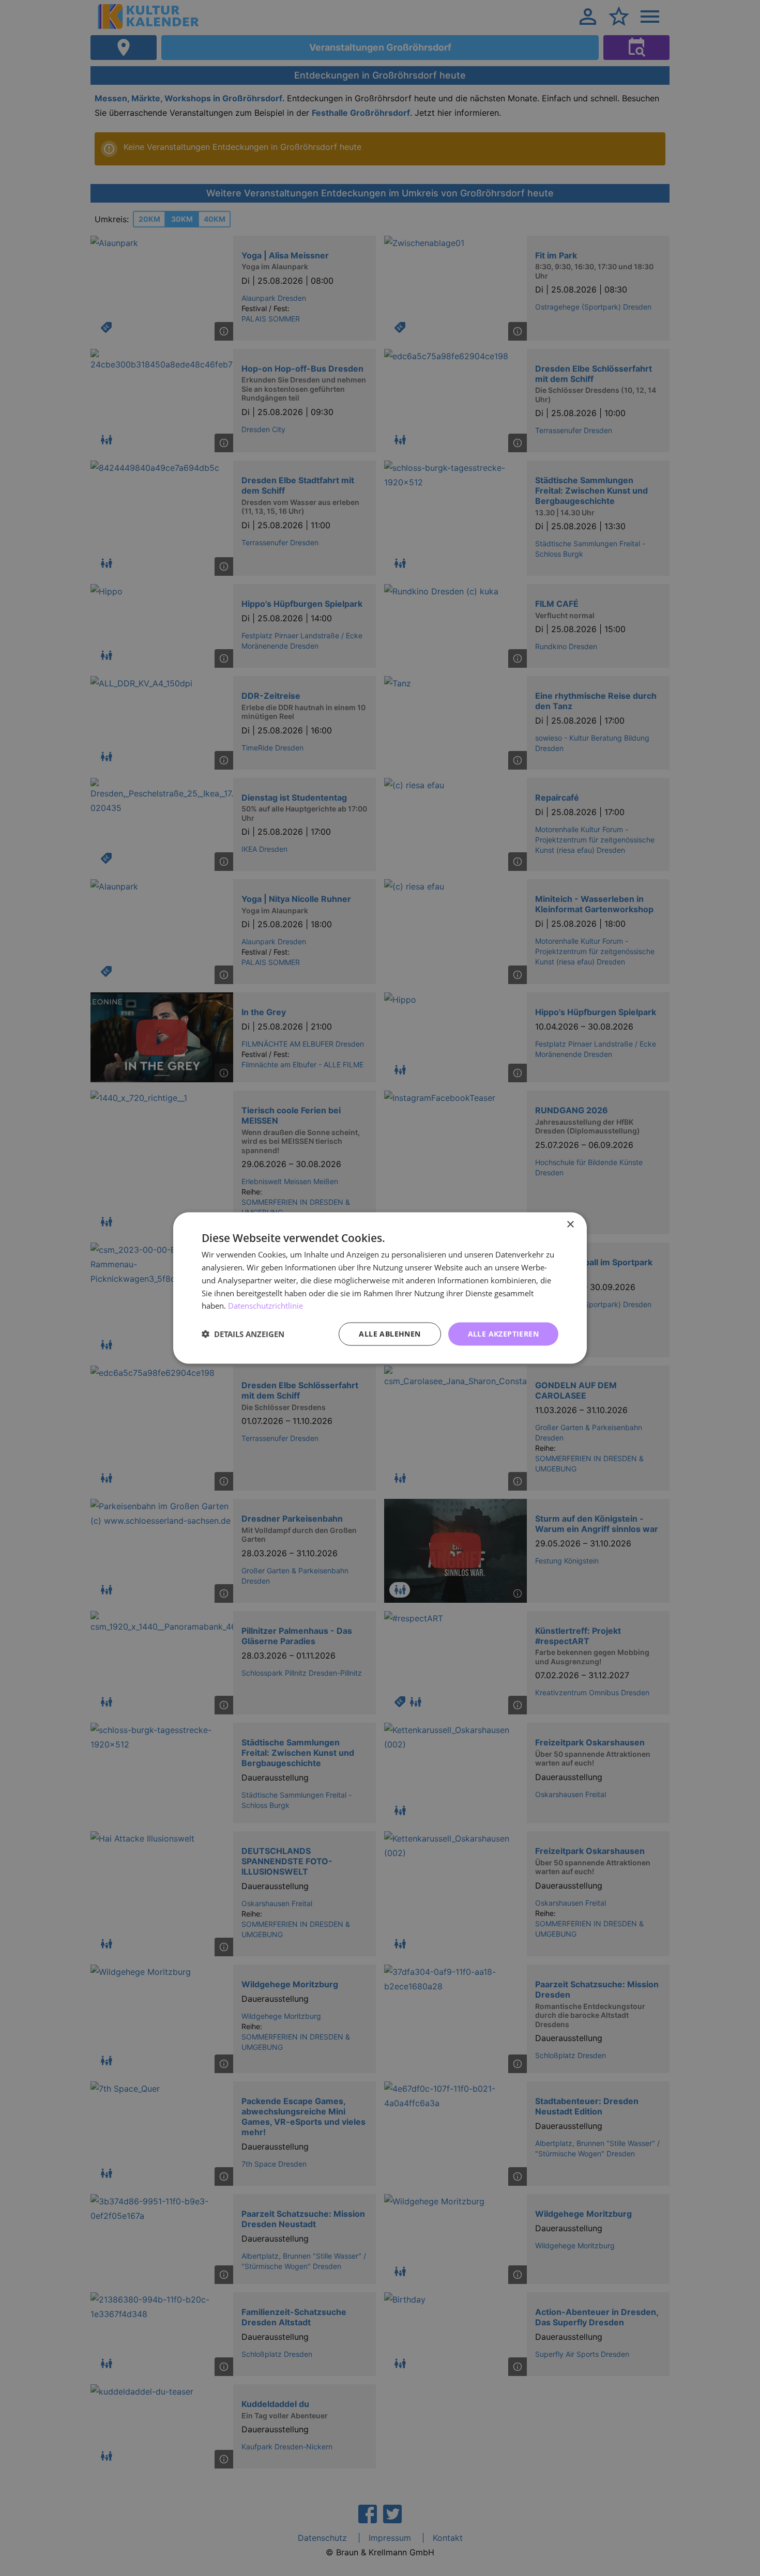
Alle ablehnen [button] (390, 1334)
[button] (243, 1334)
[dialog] (380, 1288)
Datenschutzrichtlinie (265, 1306)
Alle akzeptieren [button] (503, 1334)
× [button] (570, 1225)
